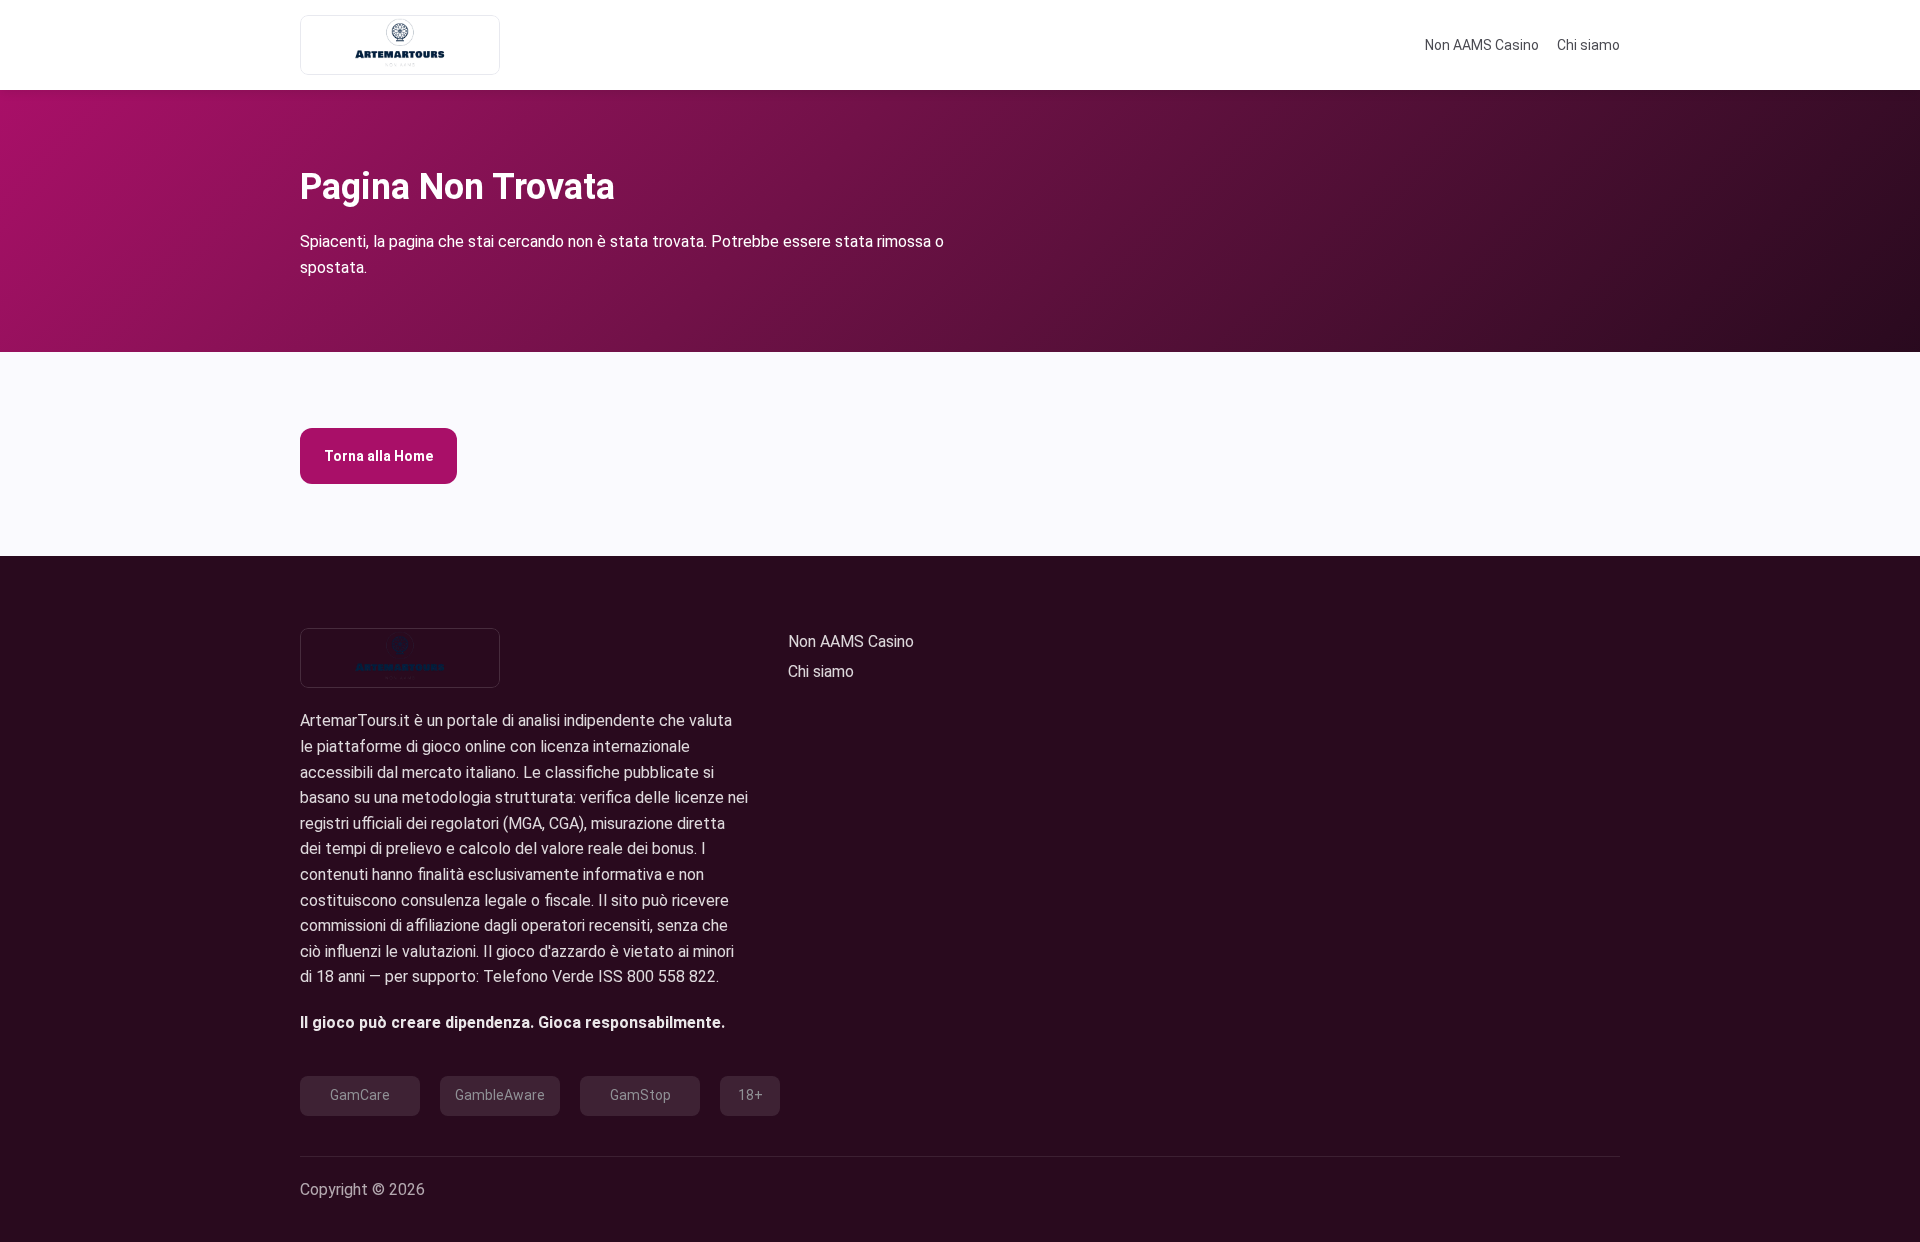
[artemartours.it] (400, 45)
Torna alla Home (378, 456)
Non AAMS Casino (1482, 45)
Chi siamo (1588, 45)
